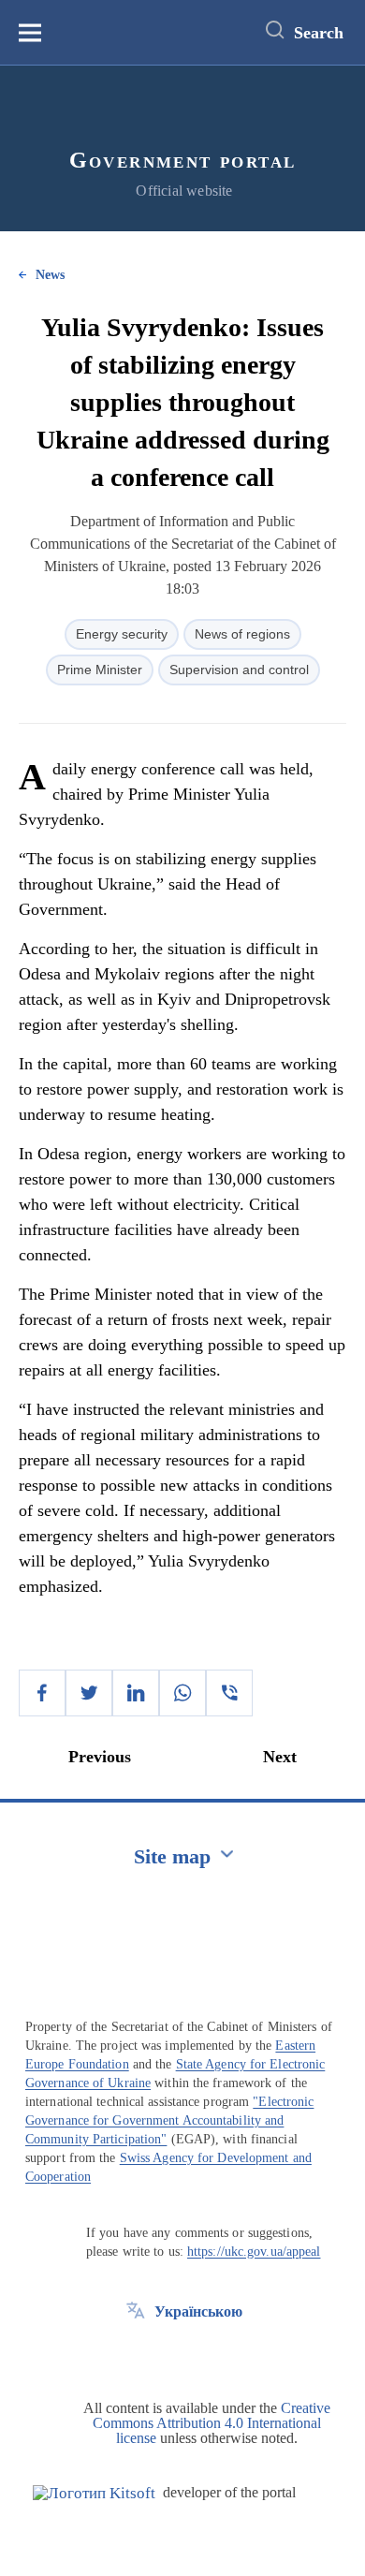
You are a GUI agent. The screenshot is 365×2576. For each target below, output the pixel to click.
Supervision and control (239, 670)
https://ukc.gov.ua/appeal (254, 2252)
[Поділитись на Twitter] (89, 1693)
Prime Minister (100, 670)
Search (319, 33)
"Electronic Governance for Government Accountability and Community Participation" (169, 2120)
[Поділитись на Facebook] (42, 1693)
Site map (172, 1856)
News (50, 275)
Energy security (122, 634)
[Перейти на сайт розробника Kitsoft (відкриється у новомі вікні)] (94, 2493)
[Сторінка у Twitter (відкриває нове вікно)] (136, 2354)
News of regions (242, 634)
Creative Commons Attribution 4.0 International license (212, 2423)
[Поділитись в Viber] (229, 1693)
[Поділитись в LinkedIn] (136, 1693)
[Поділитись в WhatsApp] (182, 1693)
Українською (198, 2311)
